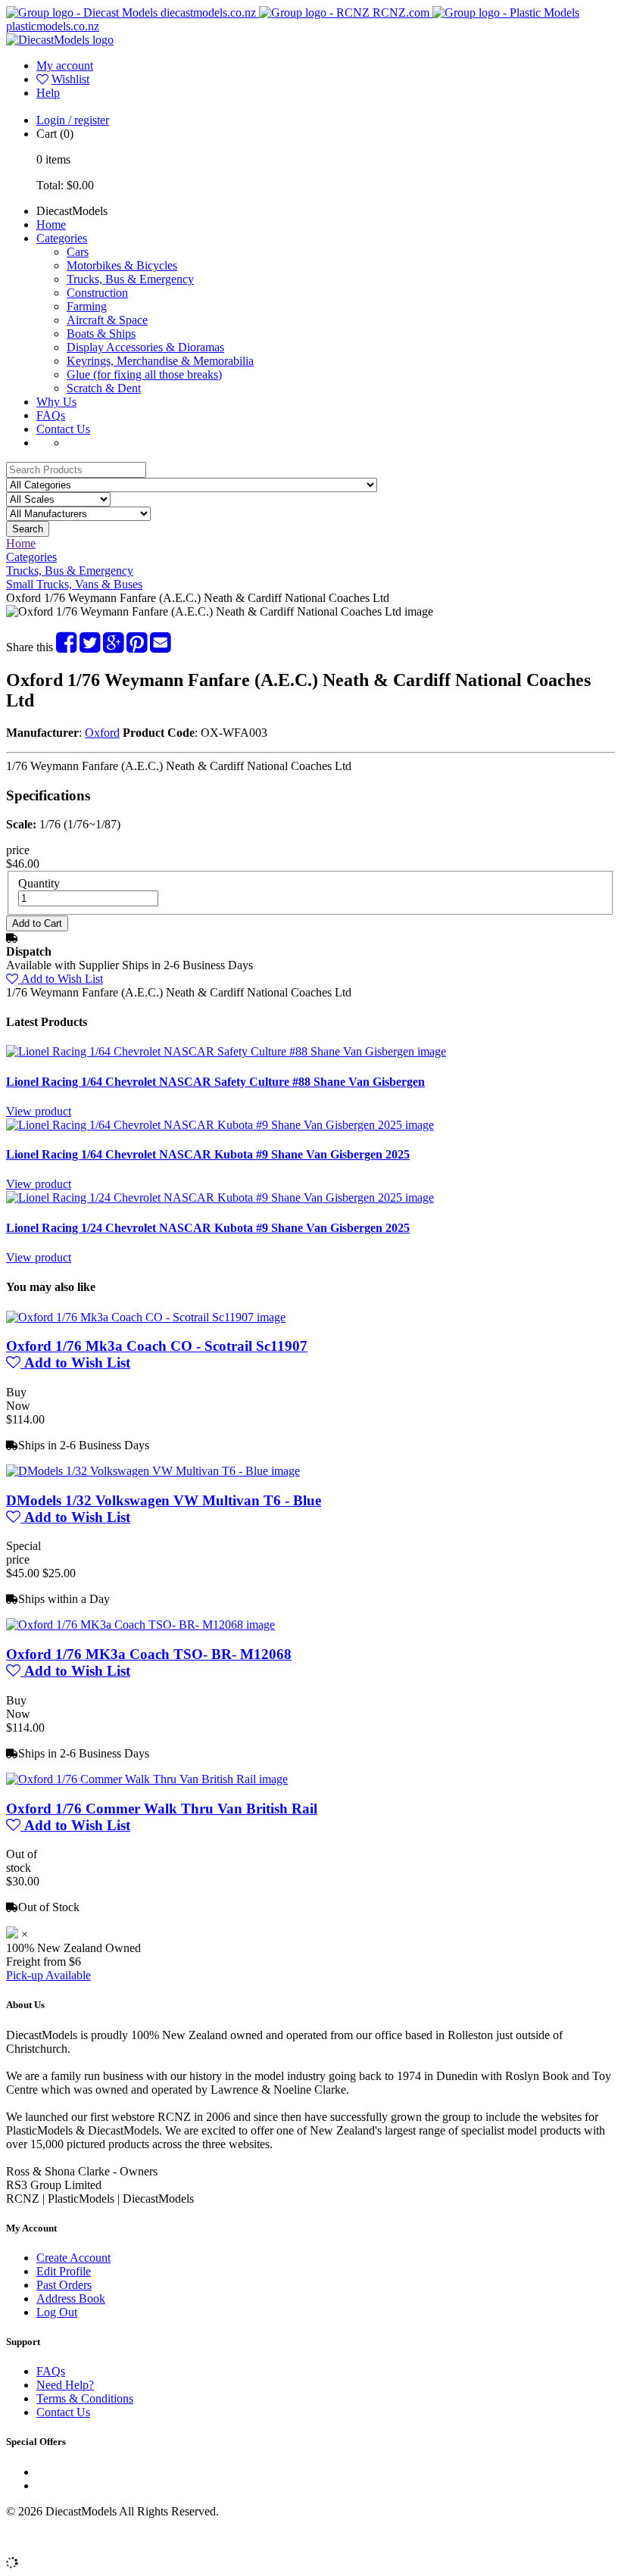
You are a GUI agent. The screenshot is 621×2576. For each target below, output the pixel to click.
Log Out (57, 2312)
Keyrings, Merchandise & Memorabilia (160, 361)
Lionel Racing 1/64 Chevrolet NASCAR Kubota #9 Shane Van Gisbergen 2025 (208, 1154)
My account (65, 65)
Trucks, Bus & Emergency (130, 279)
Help (48, 93)
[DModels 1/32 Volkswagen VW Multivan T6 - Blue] (153, 1471)
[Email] (160, 647)
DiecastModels (72, 211)
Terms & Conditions (85, 2398)
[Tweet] (90, 647)
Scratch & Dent (104, 388)
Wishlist (70, 79)
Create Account (73, 2258)
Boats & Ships (101, 334)
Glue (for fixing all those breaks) (144, 374)
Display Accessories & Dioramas (145, 347)
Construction (97, 293)
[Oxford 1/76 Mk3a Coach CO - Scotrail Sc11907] (146, 1317)
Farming (87, 306)
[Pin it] (137, 647)
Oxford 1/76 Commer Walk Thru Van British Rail (162, 1809)
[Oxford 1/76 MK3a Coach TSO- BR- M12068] (140, 1625)
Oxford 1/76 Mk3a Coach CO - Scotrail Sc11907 (157, 1346)
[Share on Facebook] (66, 647)
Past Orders (64, 2285)
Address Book (71, 2298)
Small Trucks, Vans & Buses (74, 584)
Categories (62, 238)
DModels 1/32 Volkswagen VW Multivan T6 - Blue (164, 1500)
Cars (78, 252)
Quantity (39, 883)
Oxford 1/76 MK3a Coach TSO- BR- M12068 (149, 1654)
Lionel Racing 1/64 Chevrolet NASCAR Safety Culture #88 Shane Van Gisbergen (215, 1082)
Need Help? (65, 2385)
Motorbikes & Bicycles (122, 265)
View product (39, 1111)
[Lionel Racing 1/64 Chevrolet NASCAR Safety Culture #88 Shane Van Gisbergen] (226, 1051)
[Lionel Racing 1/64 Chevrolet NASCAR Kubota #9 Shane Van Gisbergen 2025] (220, 1125)
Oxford (102, 733)
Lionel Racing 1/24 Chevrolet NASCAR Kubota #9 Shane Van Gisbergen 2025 (208, 1228)
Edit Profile (64, 2271)
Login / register (73, 120)
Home (51, 225)
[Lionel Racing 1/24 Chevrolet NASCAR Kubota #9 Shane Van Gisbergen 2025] (220, 1198)
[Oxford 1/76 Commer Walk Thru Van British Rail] (147, 1779)
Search (28, 529)
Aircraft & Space (107, 320)
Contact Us (63, 429)
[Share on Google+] (113, 647)
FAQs (51, 415)
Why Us (56, 402)
